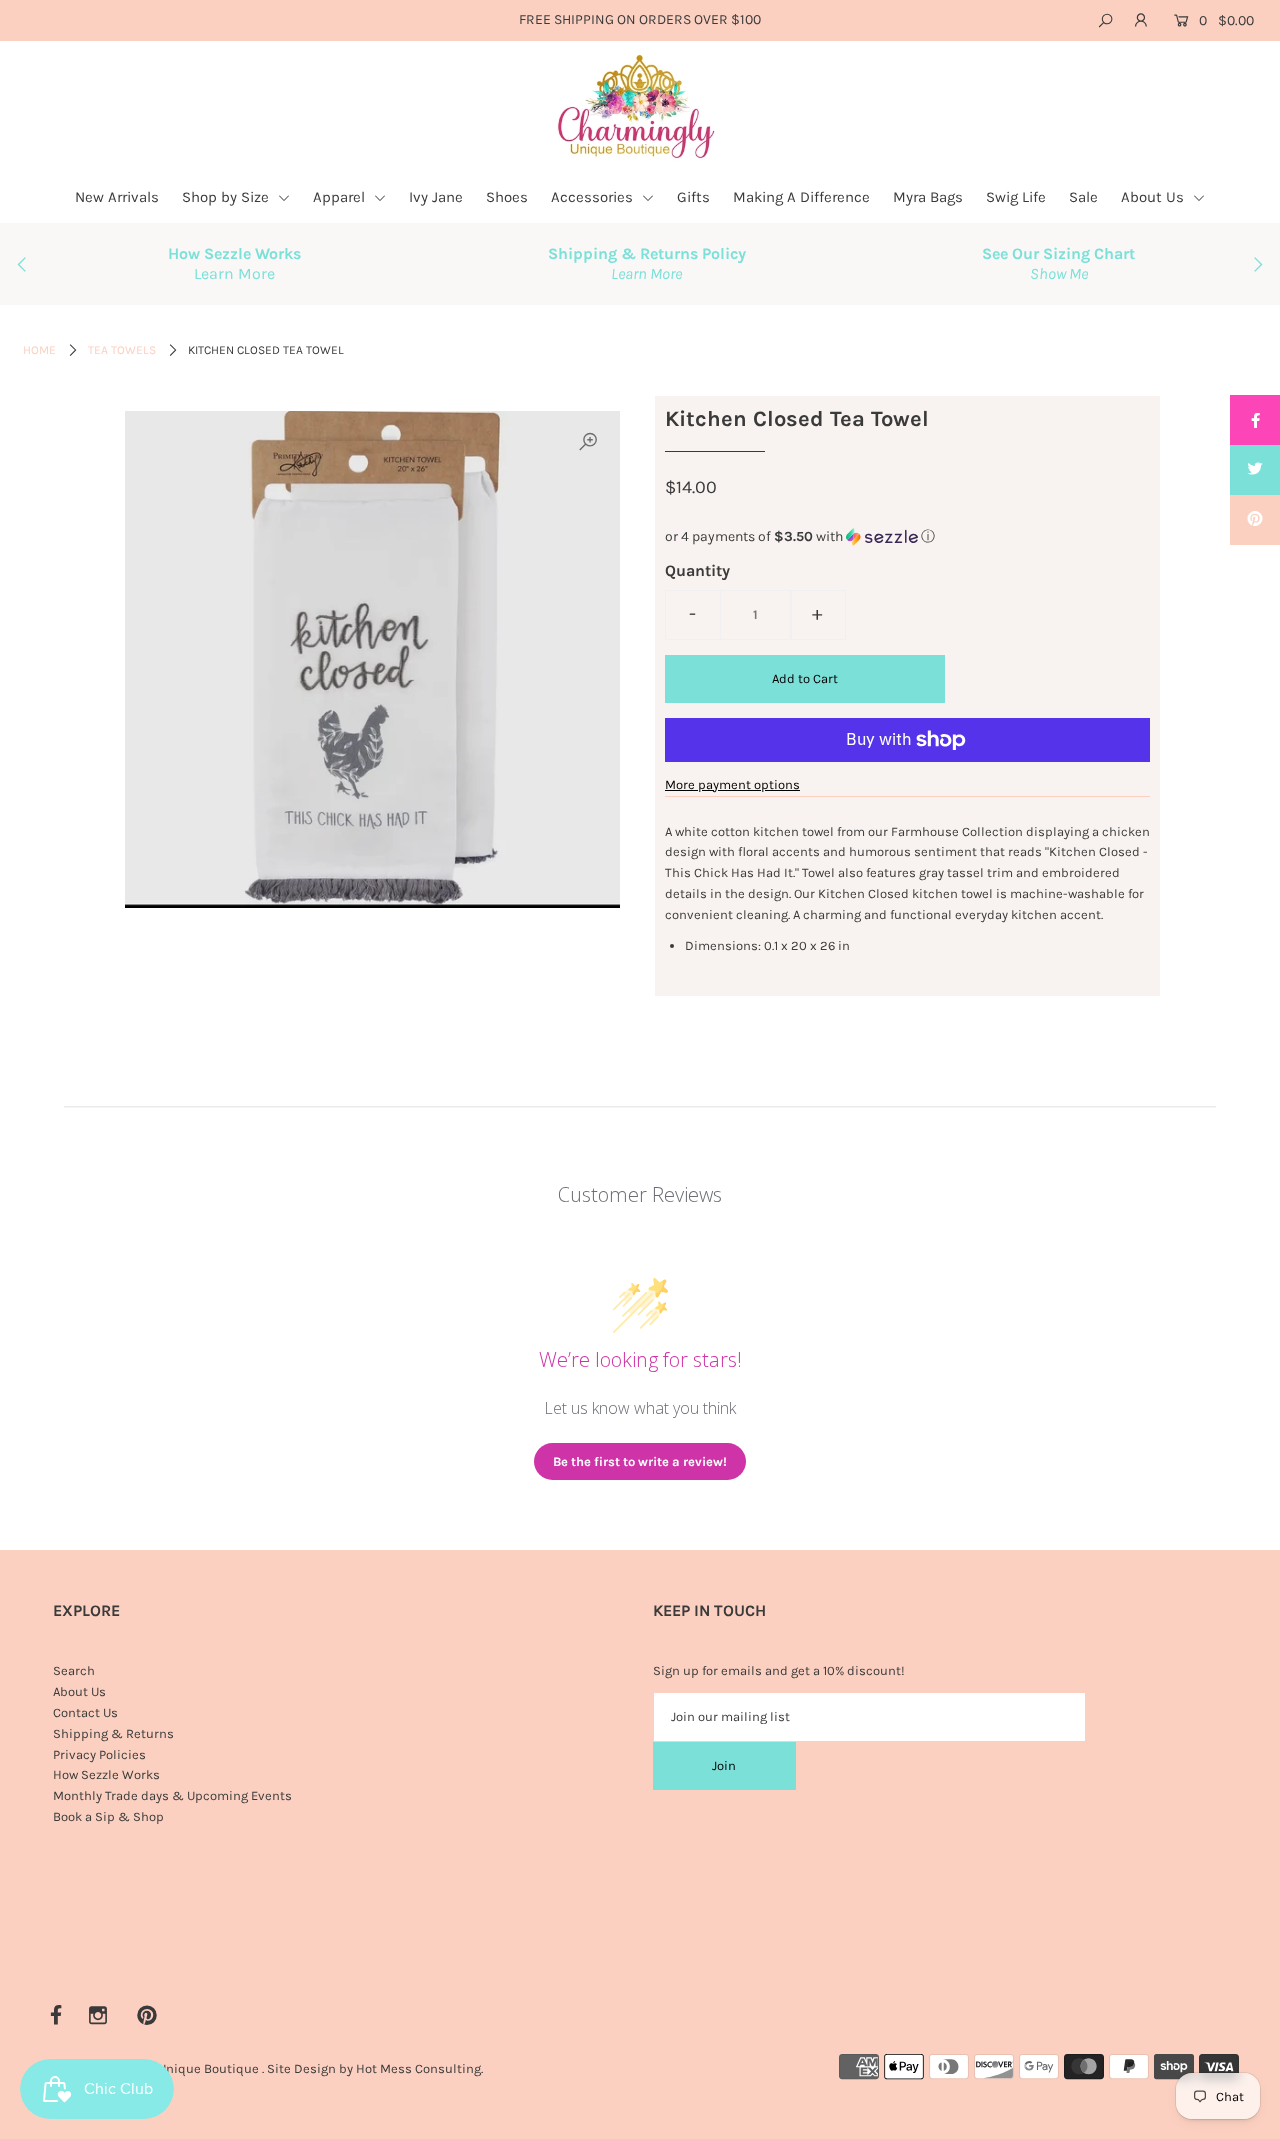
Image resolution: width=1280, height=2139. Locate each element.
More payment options (732, 784)
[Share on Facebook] (1255, 420)
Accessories (594, 197)
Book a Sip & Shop (108, 1816)
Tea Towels (122, 350)
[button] (907, 537)
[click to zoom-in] (588, 443)
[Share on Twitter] (1255, 470)
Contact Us (85, 1712)
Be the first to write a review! (640, 1461)
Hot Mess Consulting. (419, 2068)
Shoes (507, 197)
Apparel (341, 197)
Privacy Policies (99, 1754)
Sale (1083, 197)
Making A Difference (801, 197)
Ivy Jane (436, 197)
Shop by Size (227, 197)
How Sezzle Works (106, 1774)
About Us (1154, 197)
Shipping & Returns (113, 1733)
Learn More (234, 273)
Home (39, 350)
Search (74, 1670)
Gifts (693, 197)
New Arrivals (117, 197)
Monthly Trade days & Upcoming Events (172, 1795)
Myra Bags (928, 197)
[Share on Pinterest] (1255, 520)
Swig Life (1016, 197)
